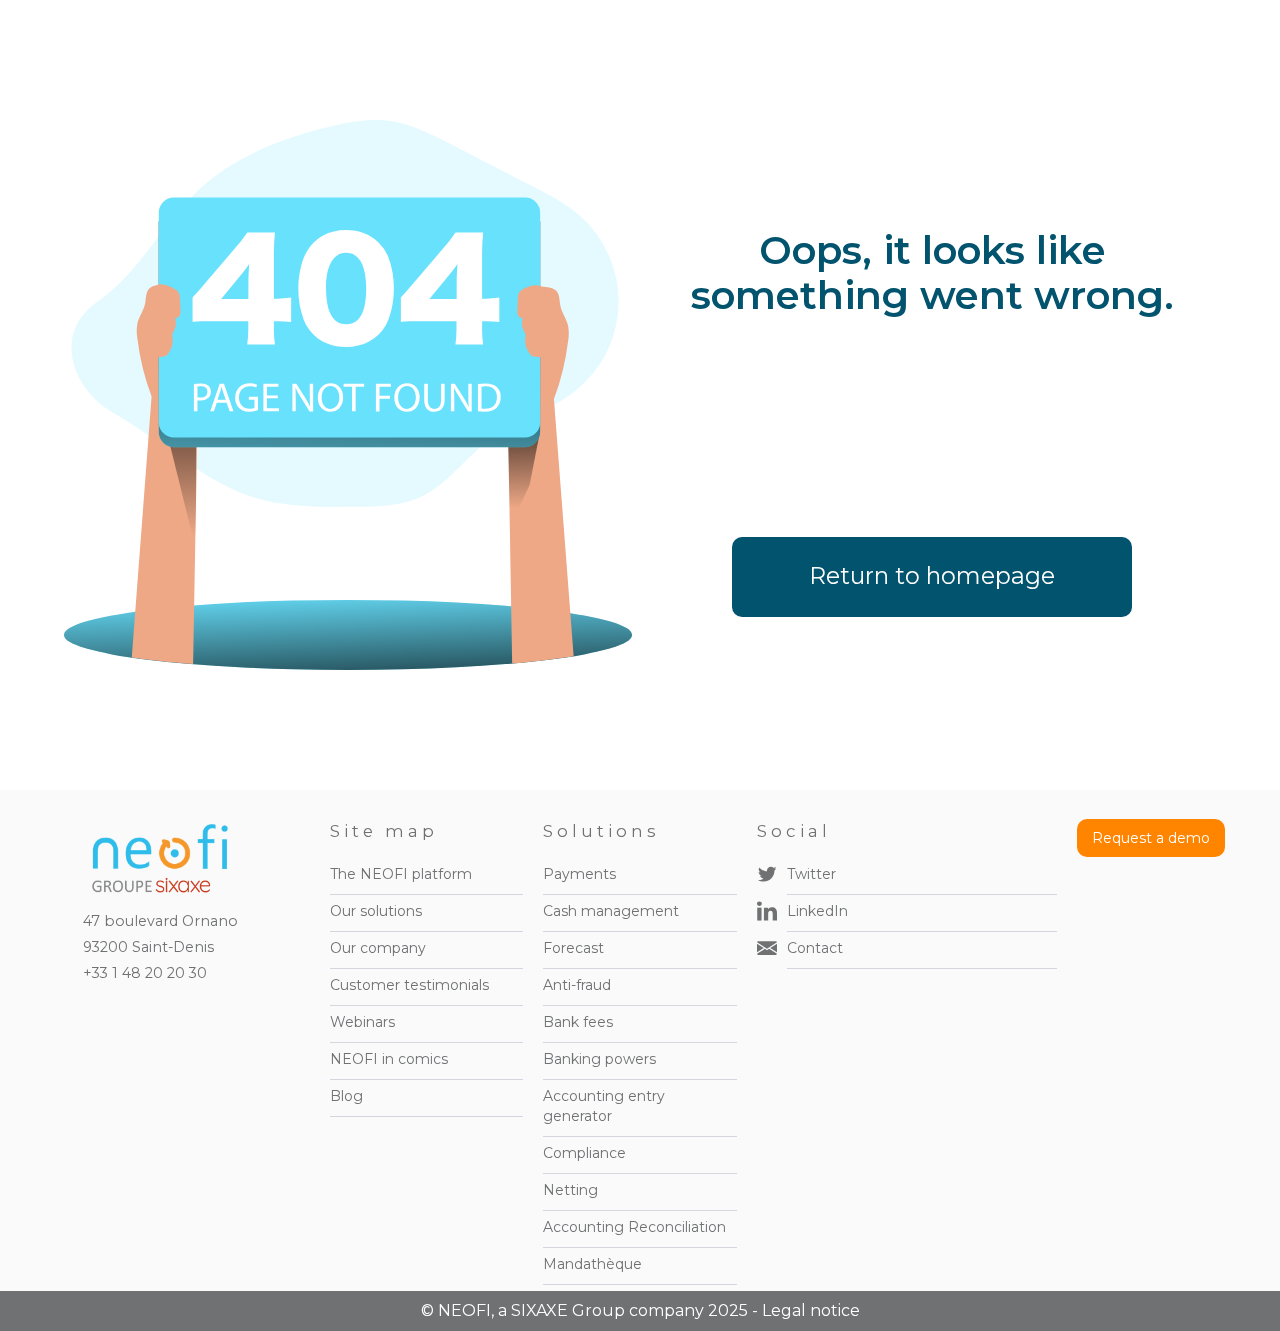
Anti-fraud (577, 985)
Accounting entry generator (604, 1106)
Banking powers (599, 1059)
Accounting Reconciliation (634, 1227)
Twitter (811, 874)
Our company (378, 948)
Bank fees (578, 1022)
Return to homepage (932, 575)
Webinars (362, 1022)
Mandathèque (592, 1264)
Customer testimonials (409, 985)
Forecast (573, 948)
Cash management (611, 911)
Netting (570, 1190)
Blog (346, 1096)
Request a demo (1151, 838)
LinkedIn (817, 911)
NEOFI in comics (389, 1059)
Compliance (584, 1153)
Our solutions (376, 911)
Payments (579, 874)
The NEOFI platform (401, 874)
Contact (815, 948)
